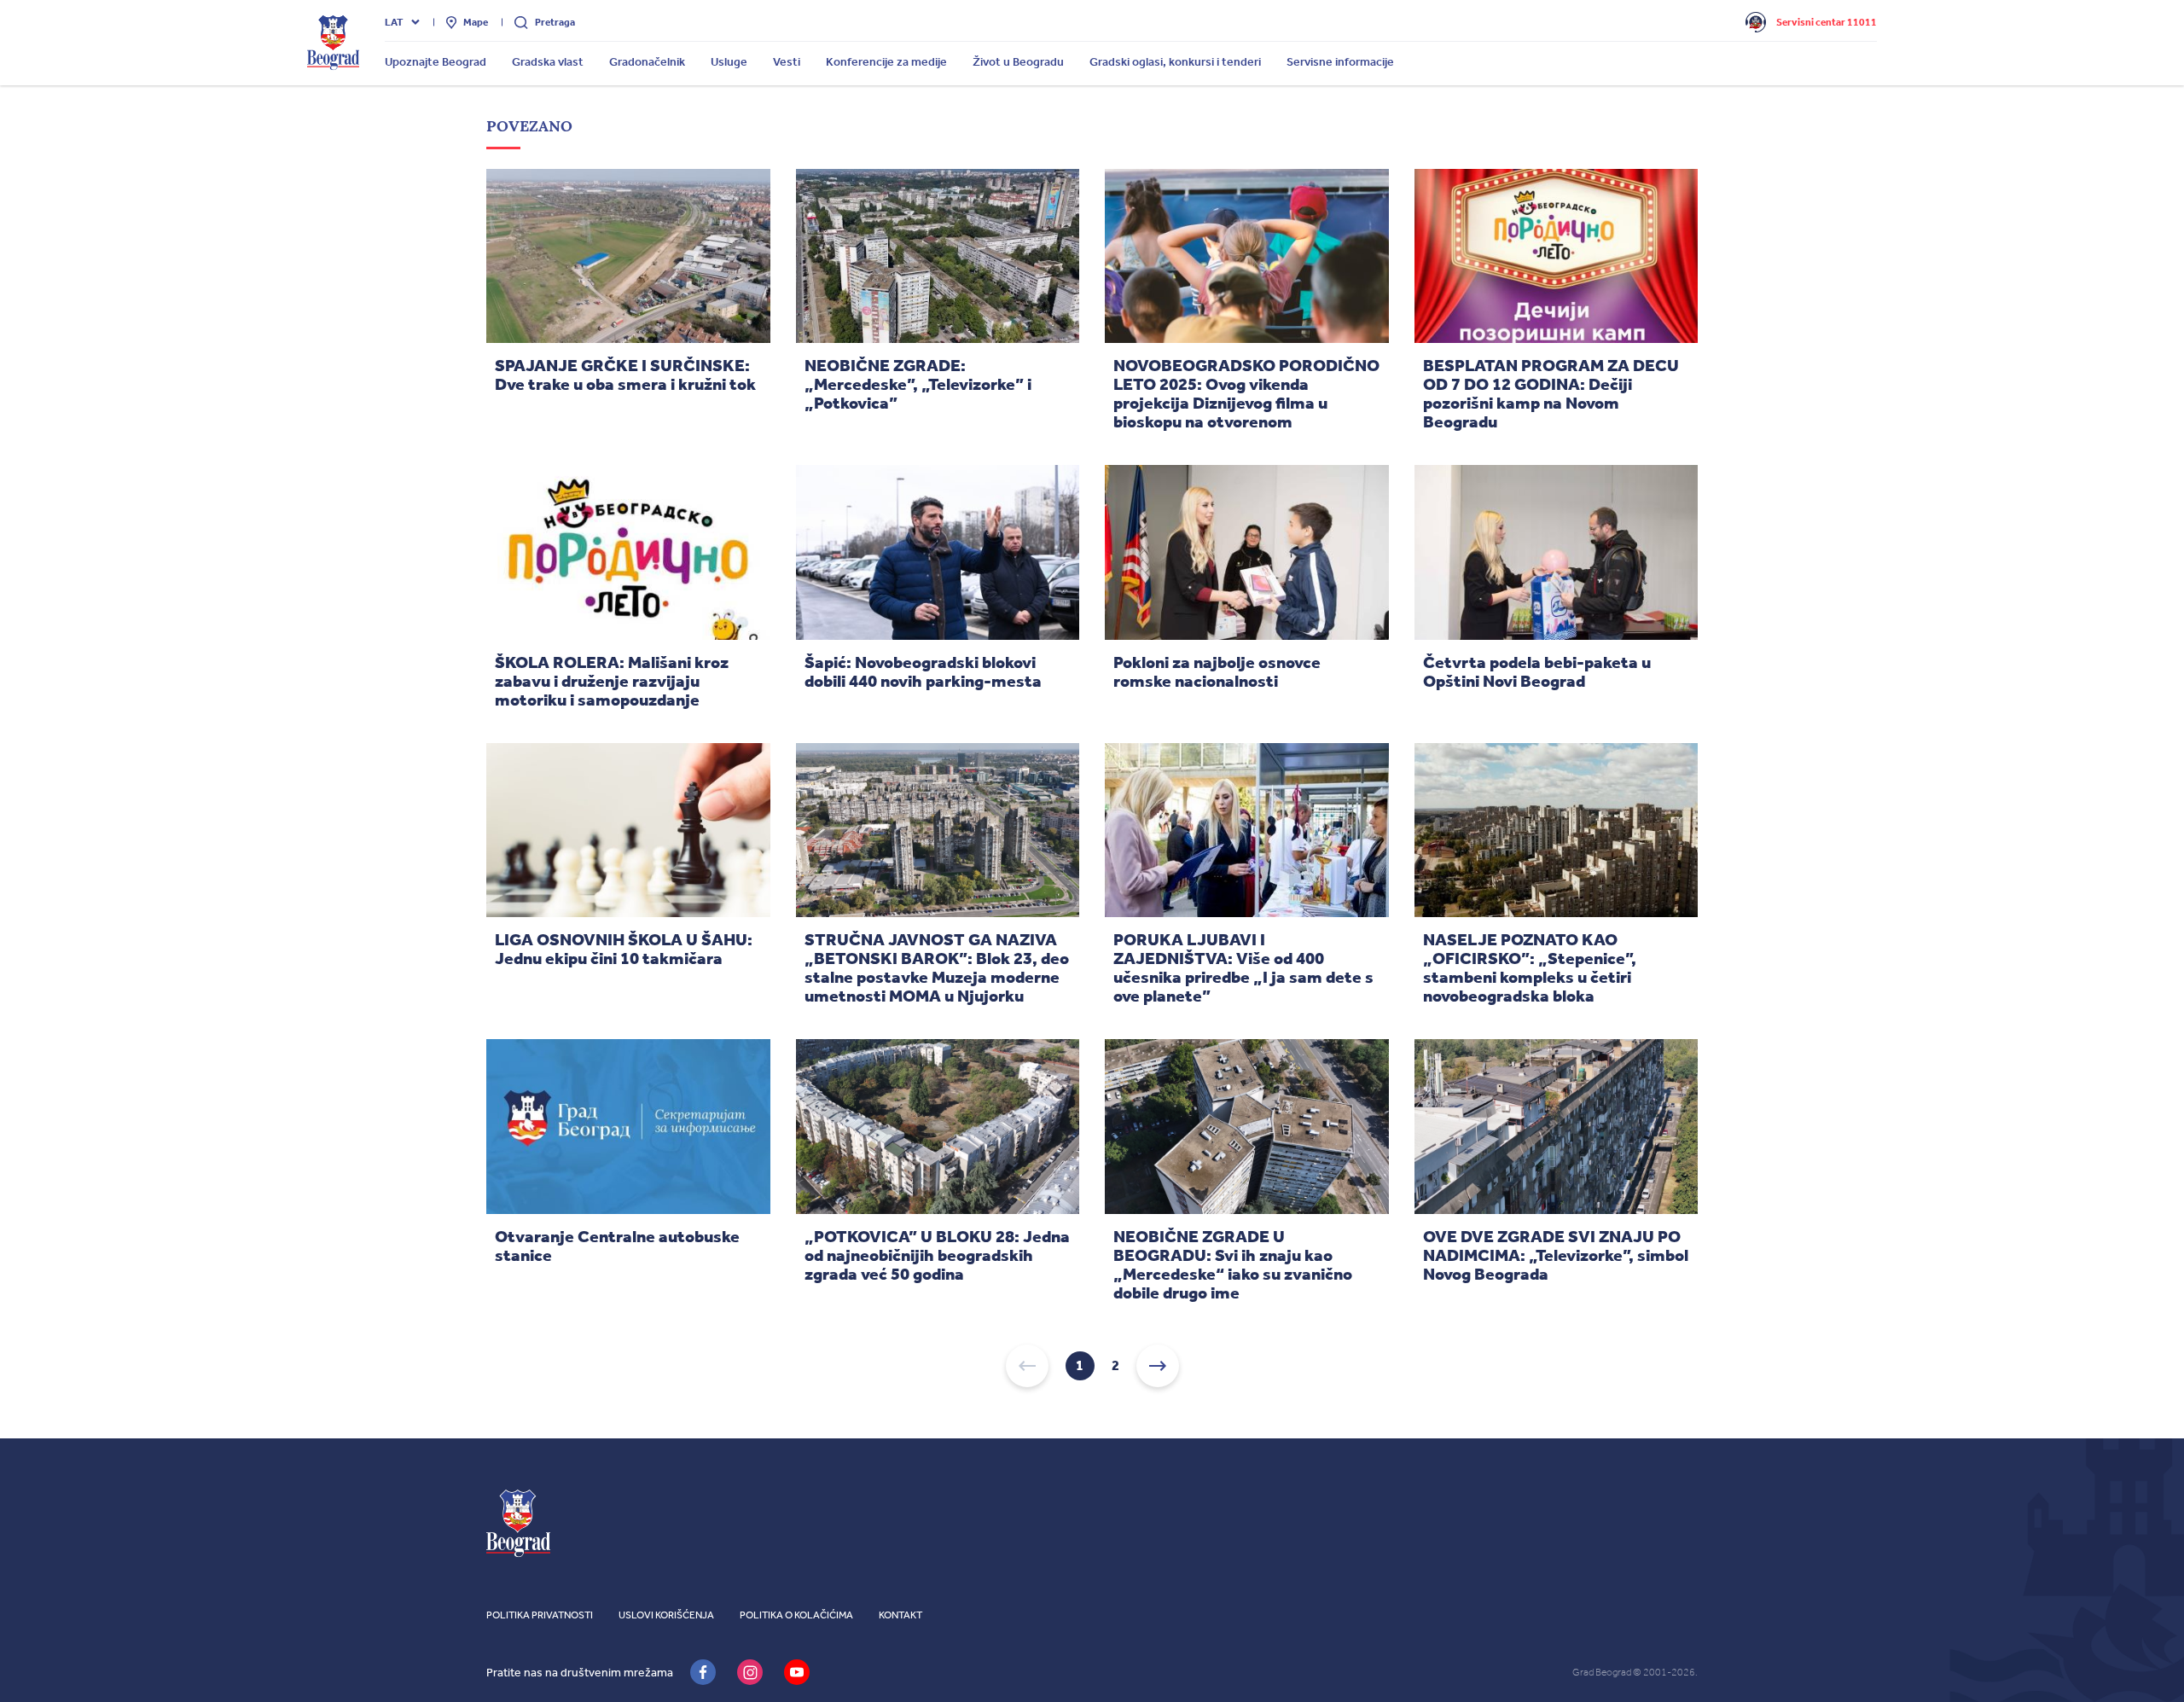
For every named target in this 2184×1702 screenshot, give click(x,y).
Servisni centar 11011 (1827, 22)
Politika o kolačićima (796, 1615)
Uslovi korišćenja (666, 1615)
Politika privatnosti (540, 1615)
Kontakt (900, 1615)
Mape (476, 22)
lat (394, 22)
